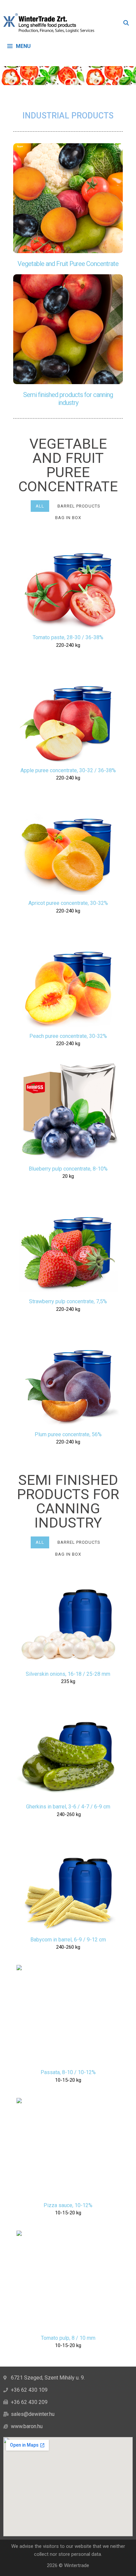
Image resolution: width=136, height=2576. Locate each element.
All (40, 506)
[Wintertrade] (51, 23)
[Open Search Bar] (126, 23)
